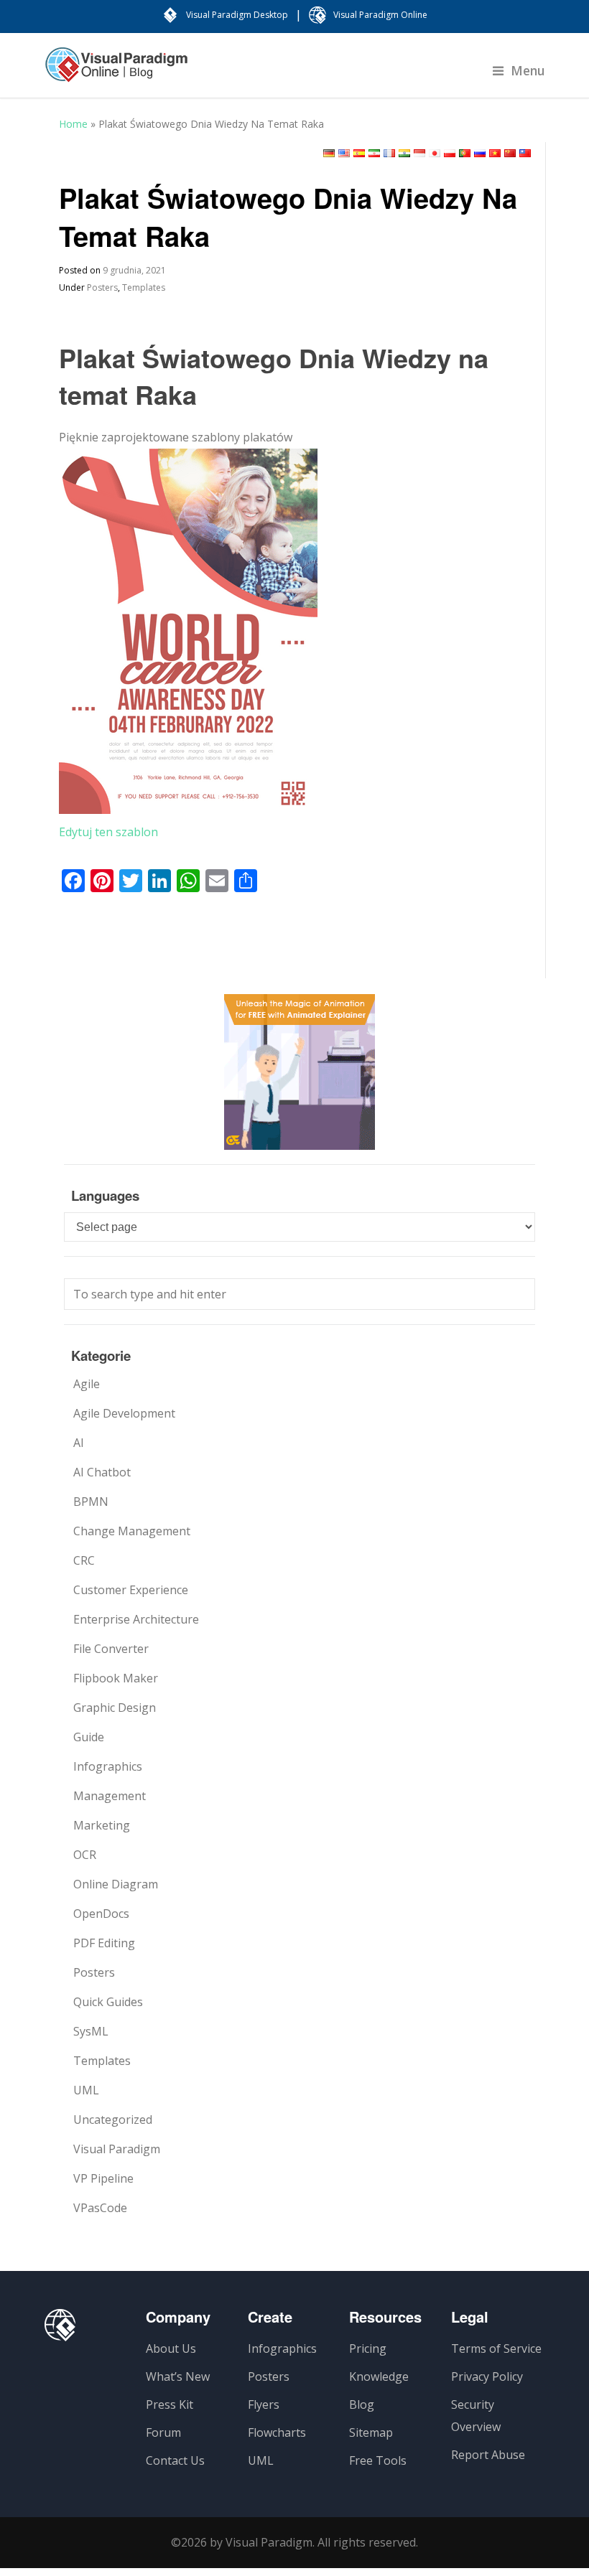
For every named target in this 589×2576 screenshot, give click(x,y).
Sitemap (371, 2432)
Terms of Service (496, 2348)
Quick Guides (108, 2002)
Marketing (102, 1825)
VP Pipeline (103, 2178)
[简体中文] (510, 153)
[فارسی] (374, 153)
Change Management (132, 1531)
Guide (89, 1737)
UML (86, 2090)
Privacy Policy (487, 2376)
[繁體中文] (525, 153)
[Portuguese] (465, 153)
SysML (91, 2031)
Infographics (108, 1766)
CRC (84, 1560)
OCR (85, 1855)
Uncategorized (113, 2120)
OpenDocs (101, 1914)
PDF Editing (104, 1943)
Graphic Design (115, 1708)
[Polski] (450, 153)
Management (110, 1796)
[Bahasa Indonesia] (419, 153)
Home (73, 124)
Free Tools (378, 2460)
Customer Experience (131, 1590)
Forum (163, 2432)
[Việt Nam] (495, 153)
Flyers (264, 2404)
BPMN (91, 1502)
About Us (171, 2348)
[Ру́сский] (480, 153)
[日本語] (435, 153)
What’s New (178, 2376)
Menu (528, 70)
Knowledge (379, 2376)
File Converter (111, 1649)
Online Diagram (116, 1884)
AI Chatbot (102, 1472)
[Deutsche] (329, 153)
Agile (87, 1384)
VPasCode (100, 2208)
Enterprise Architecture (136, 1619)
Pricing (368, 2348)
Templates (144, 287)
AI (79, 1443)
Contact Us (175, 2460)
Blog (362, 2404)
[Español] (359, 153)
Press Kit (170, 2404)
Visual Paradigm (117, 2149)
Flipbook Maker (116, 1678)
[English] (344, 153)
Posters (102, 287)
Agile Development (124, 1413)
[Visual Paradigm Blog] (116, 72)
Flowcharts (277, 2432)
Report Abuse (488, 2455)
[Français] (389, 153)
